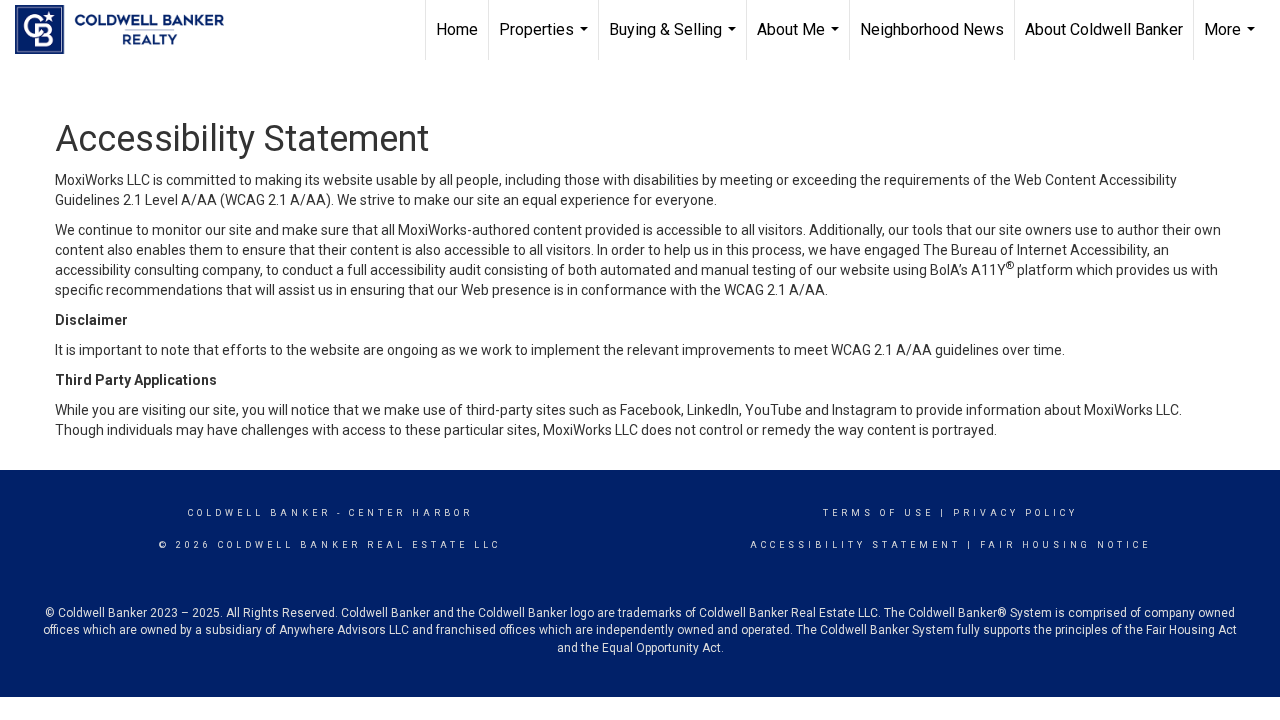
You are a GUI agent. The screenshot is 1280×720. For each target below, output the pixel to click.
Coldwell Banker (259, 513)
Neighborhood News (932, 29)
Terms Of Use (878, 513)
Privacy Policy (1015, 513)
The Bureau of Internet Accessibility (1035, 250)
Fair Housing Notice (1065, 545)
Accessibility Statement (855, 545)
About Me (800, 40)
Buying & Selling (675, 40)
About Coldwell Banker (1104, 29)
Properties (546, 40)
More (1232, 40)
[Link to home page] (129, 30)
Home (457, 29)
